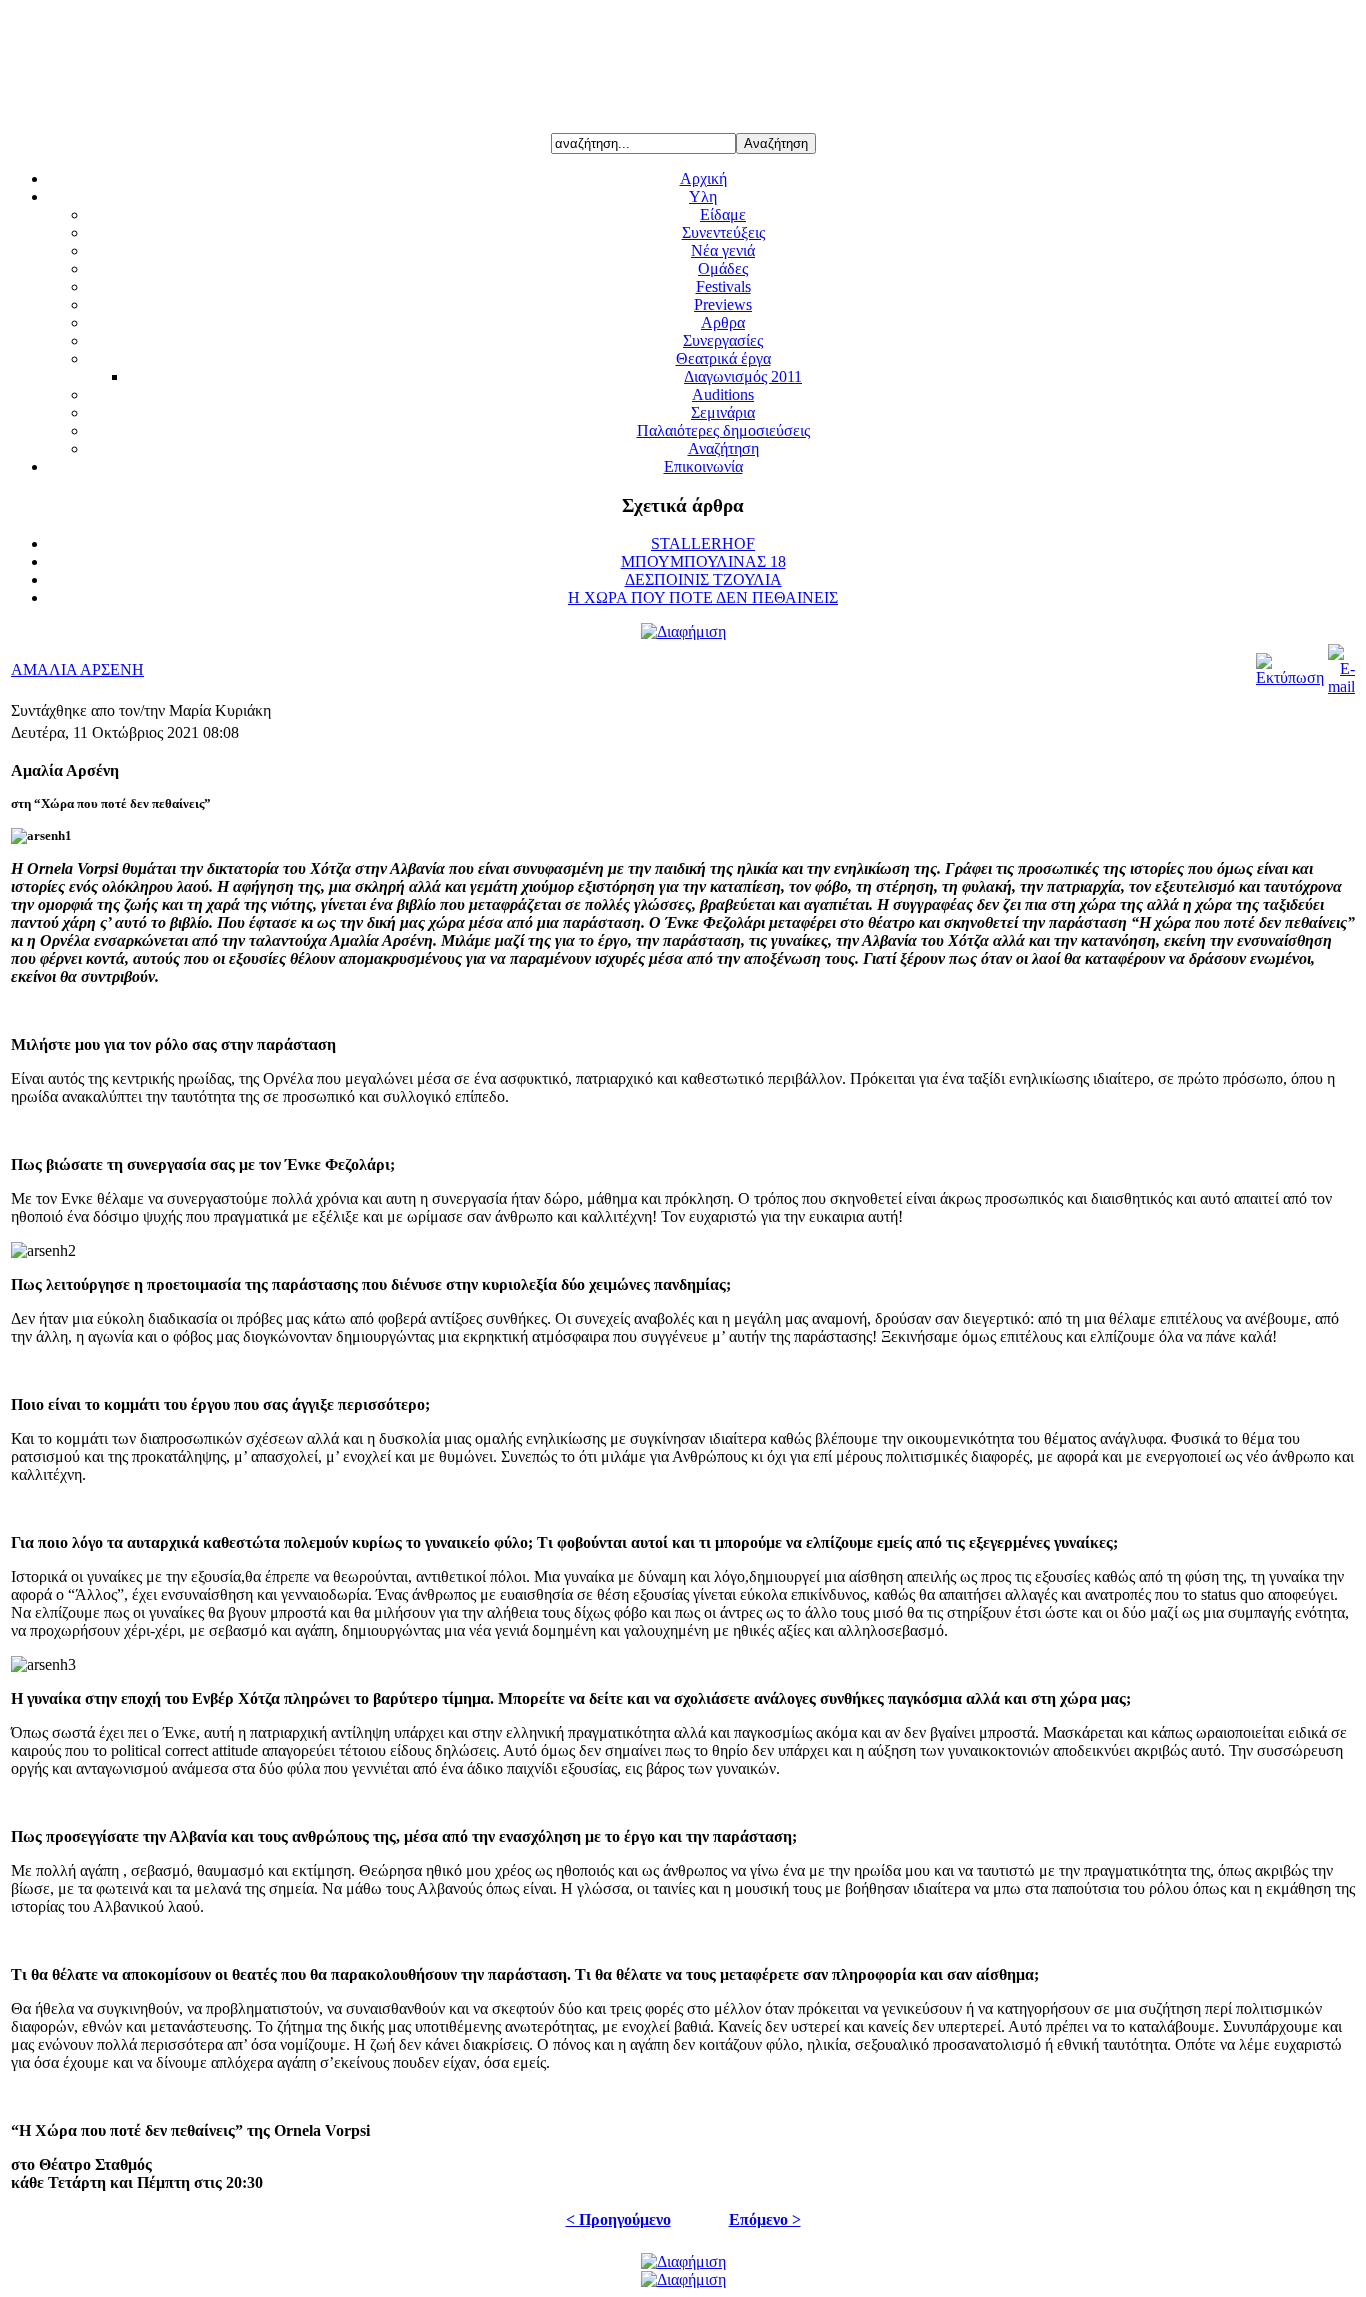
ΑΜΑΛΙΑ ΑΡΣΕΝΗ (77, 669)
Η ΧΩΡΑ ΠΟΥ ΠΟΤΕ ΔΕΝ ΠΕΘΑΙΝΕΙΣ (703, 597)
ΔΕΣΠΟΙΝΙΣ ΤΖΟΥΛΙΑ (703, 579)
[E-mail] (1341, 686)
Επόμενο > (765, 2219)
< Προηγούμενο (618, 2219)
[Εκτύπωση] (1290, 677)
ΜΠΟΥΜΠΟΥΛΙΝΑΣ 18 (703, 561)
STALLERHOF (703, 543)
